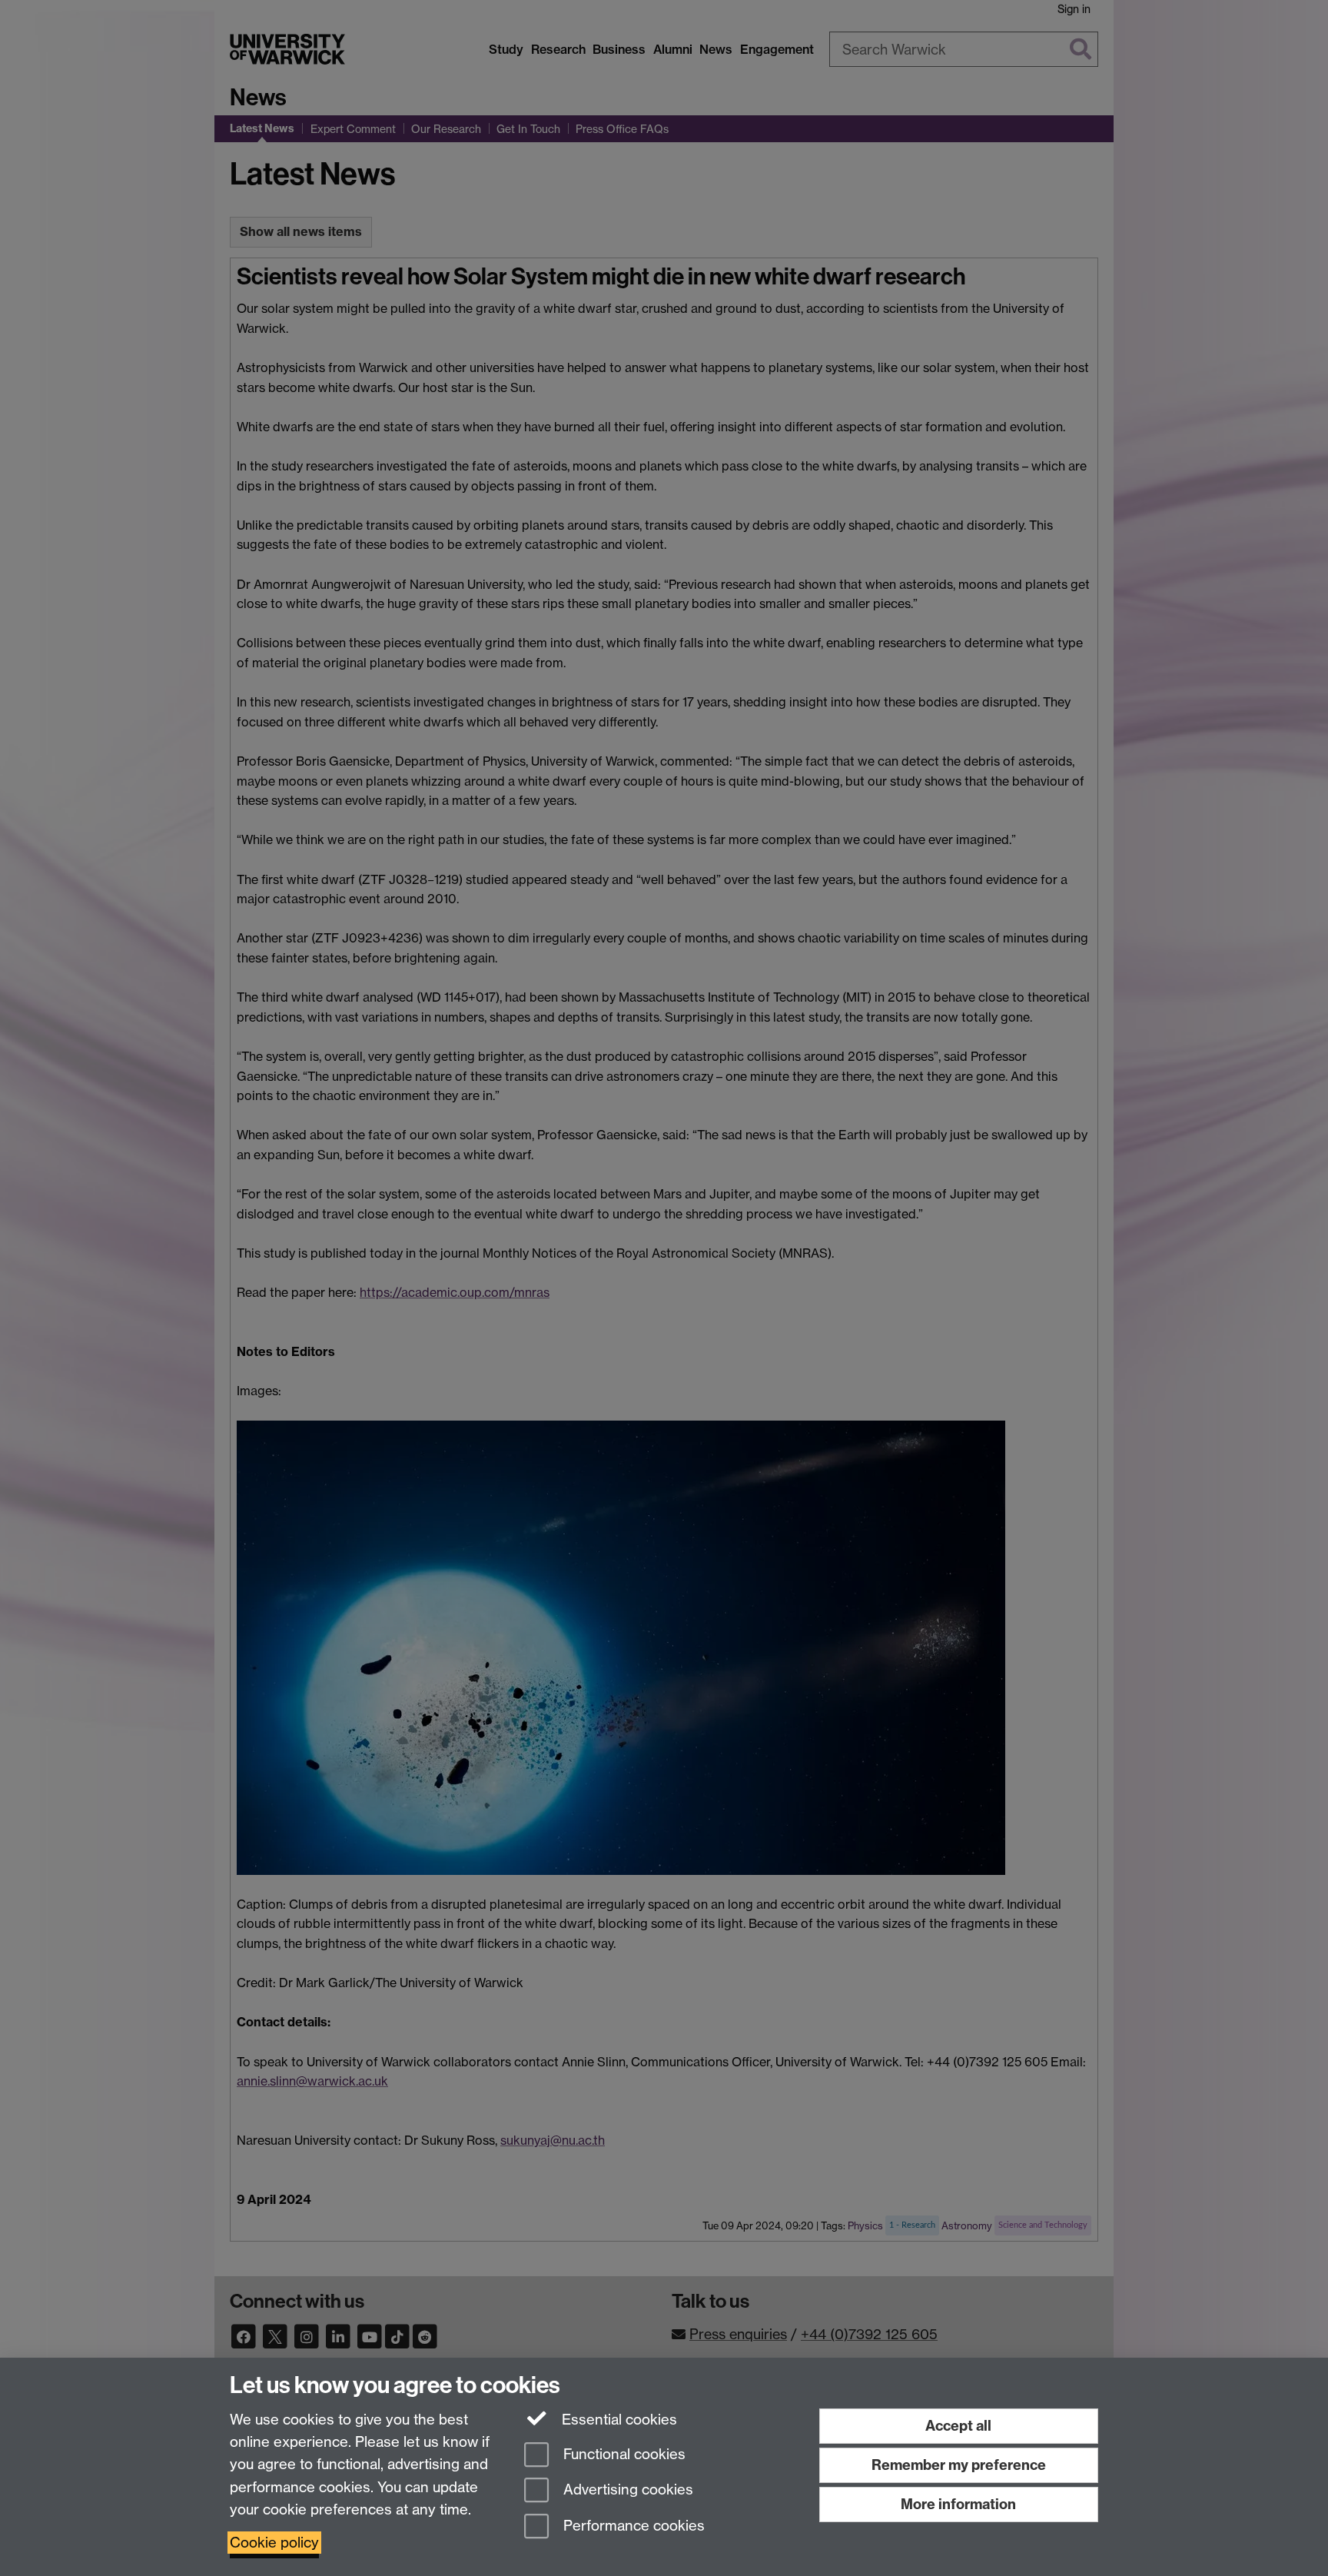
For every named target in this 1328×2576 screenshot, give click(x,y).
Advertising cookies (626, 2490)
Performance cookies (632, 2526)
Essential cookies (618, 2420)
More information (958, 2504)
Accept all (958, 2426)
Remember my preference (959, 2465)
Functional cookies (622, 2454)
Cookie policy (274, 2543)
